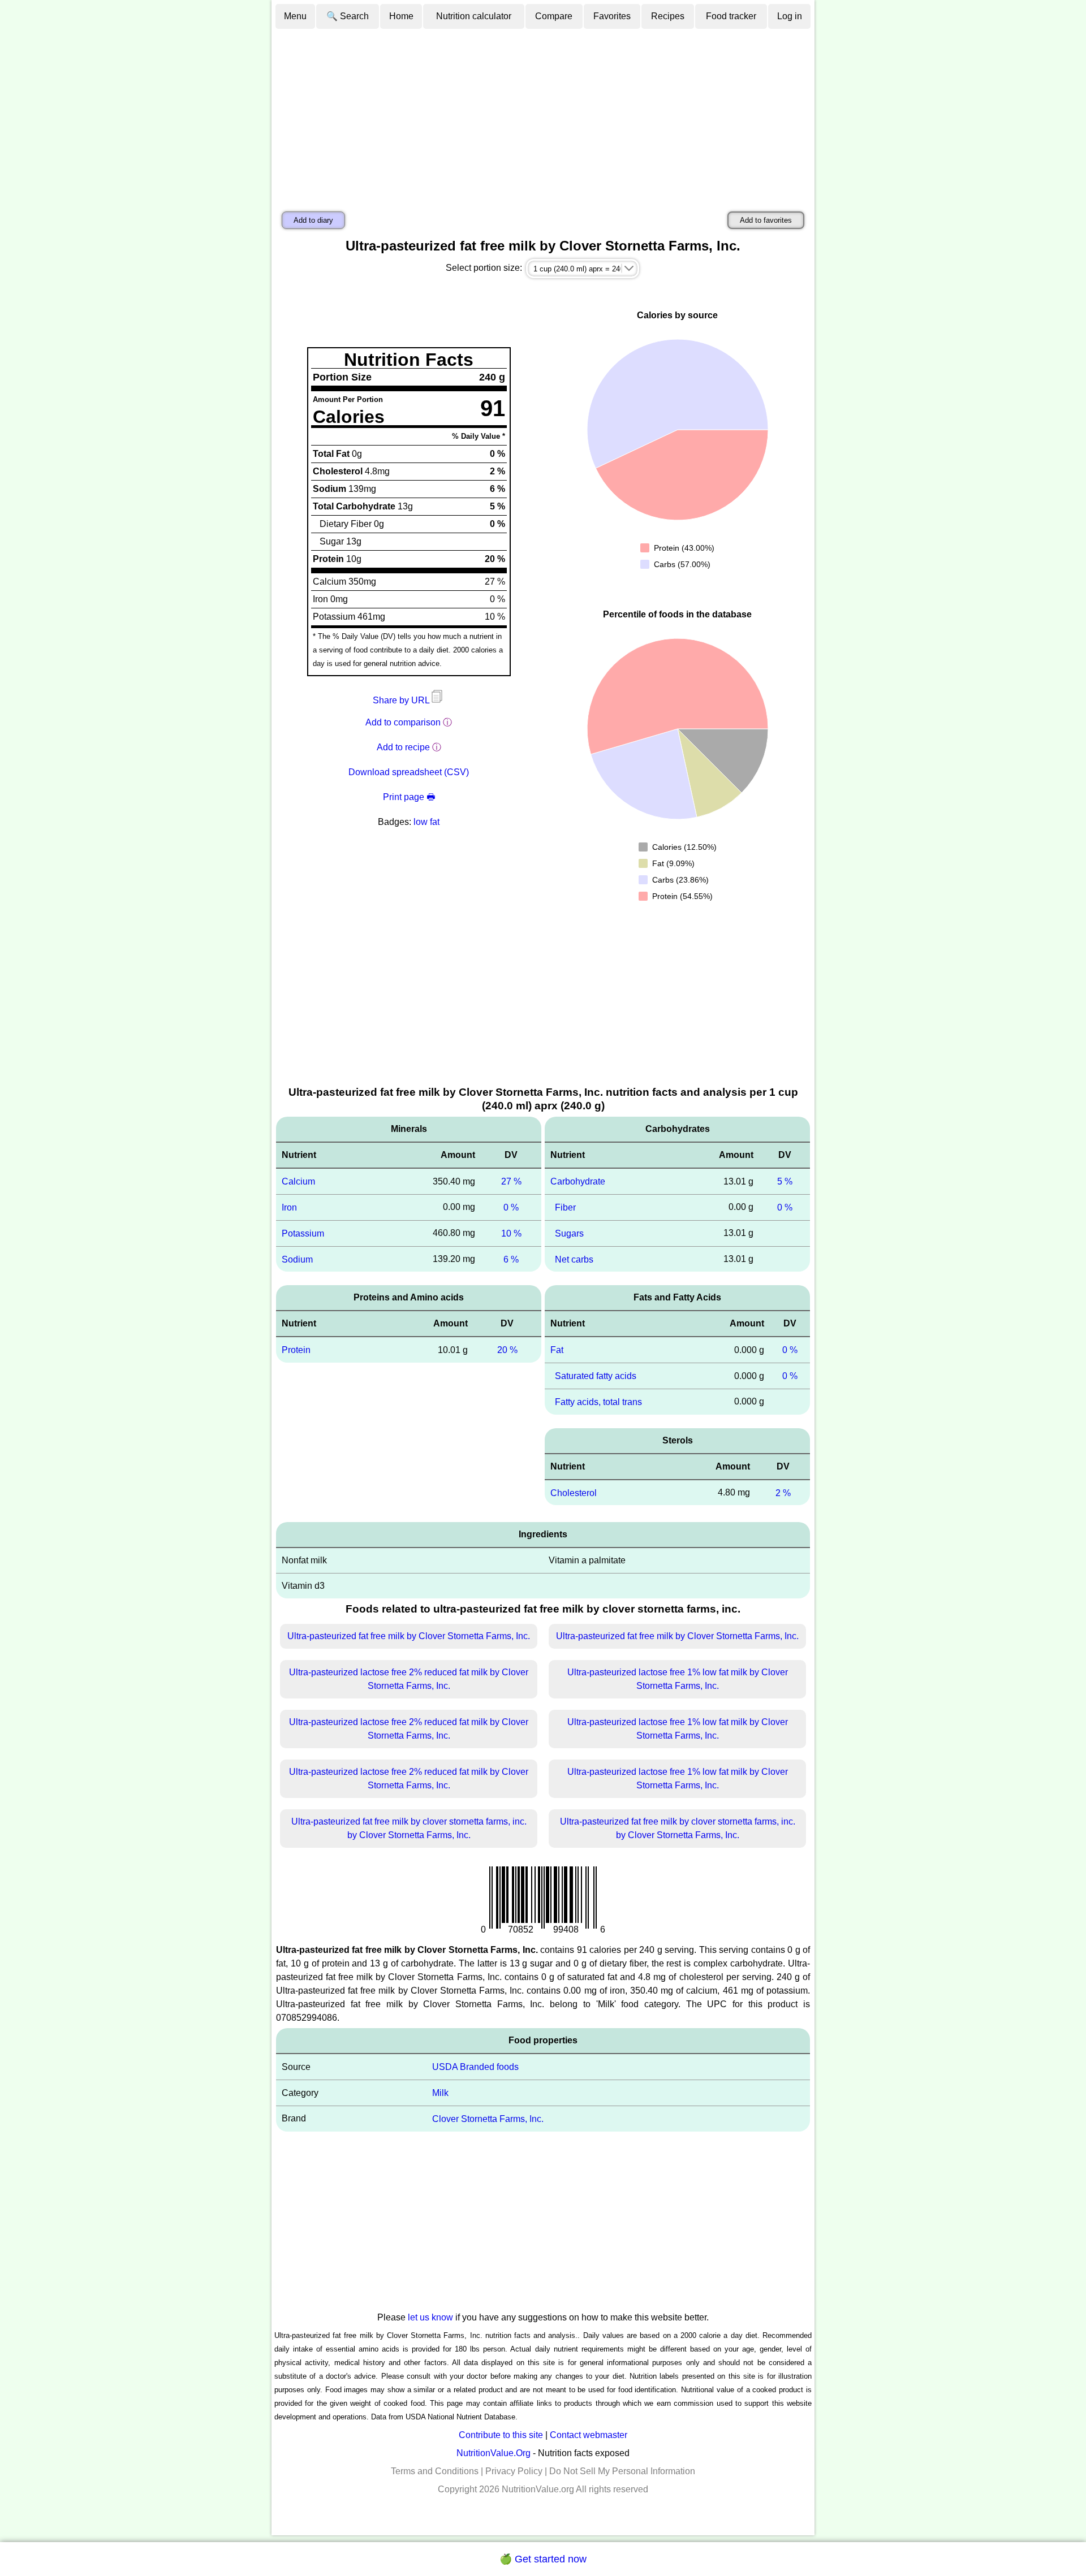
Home (401, 16)
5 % (785, 1181)
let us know (430, 2317)
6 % (511, 1259)
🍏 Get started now (543, 2559)
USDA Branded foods (475, 2067)
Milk (440, 2093)
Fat (557, 1350)
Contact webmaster (589, 2435)
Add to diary (313, 220)
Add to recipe (403, 747)
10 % (511, 1233)
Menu (295, 16)
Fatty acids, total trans (598, 1402)
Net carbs (574, 1259)
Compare (554, 16)
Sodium (297, 1259)
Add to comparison (403, 722)
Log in (790, 16)
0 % (511, 1207)
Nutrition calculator (474, 16)
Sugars (569, 1233)
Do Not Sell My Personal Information (622, 2471)
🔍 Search (348, 16)
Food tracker (731, 16)
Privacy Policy (514, 2471)
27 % (511, 1181)
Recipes (668, 16)
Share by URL (402, 700)
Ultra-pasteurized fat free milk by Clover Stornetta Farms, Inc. (409, 1636)
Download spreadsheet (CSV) (409, 772)
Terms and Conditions (435, 2471)
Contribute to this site (501, 2435)
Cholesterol (574, 1492)
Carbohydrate (578, 1181)
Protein (296, 1350)
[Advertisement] (543, 115)
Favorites (612, 16)
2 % (783, 1492)
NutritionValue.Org (494, 2453)
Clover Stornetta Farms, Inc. (488, 2119)
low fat (426, 822)
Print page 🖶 (409, 797)
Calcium (298, 1181)
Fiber (565, 1207)
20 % (507, 1350)
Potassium (303, 1233)
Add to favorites (766, 220)
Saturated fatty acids (596, 1376)
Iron (289, 1207)
